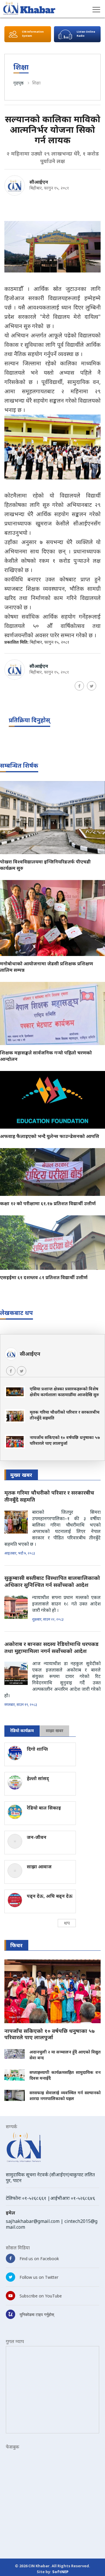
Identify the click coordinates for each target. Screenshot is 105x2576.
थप (67, 1923)
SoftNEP (60, 2572)
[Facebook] (79, 686)
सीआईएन (39, 182)
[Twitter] (92, 686)
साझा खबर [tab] (55, 1730)
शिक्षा (36, 83)
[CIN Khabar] (29, 8)
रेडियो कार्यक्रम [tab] (22, 1730)
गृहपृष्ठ (19, 83)
